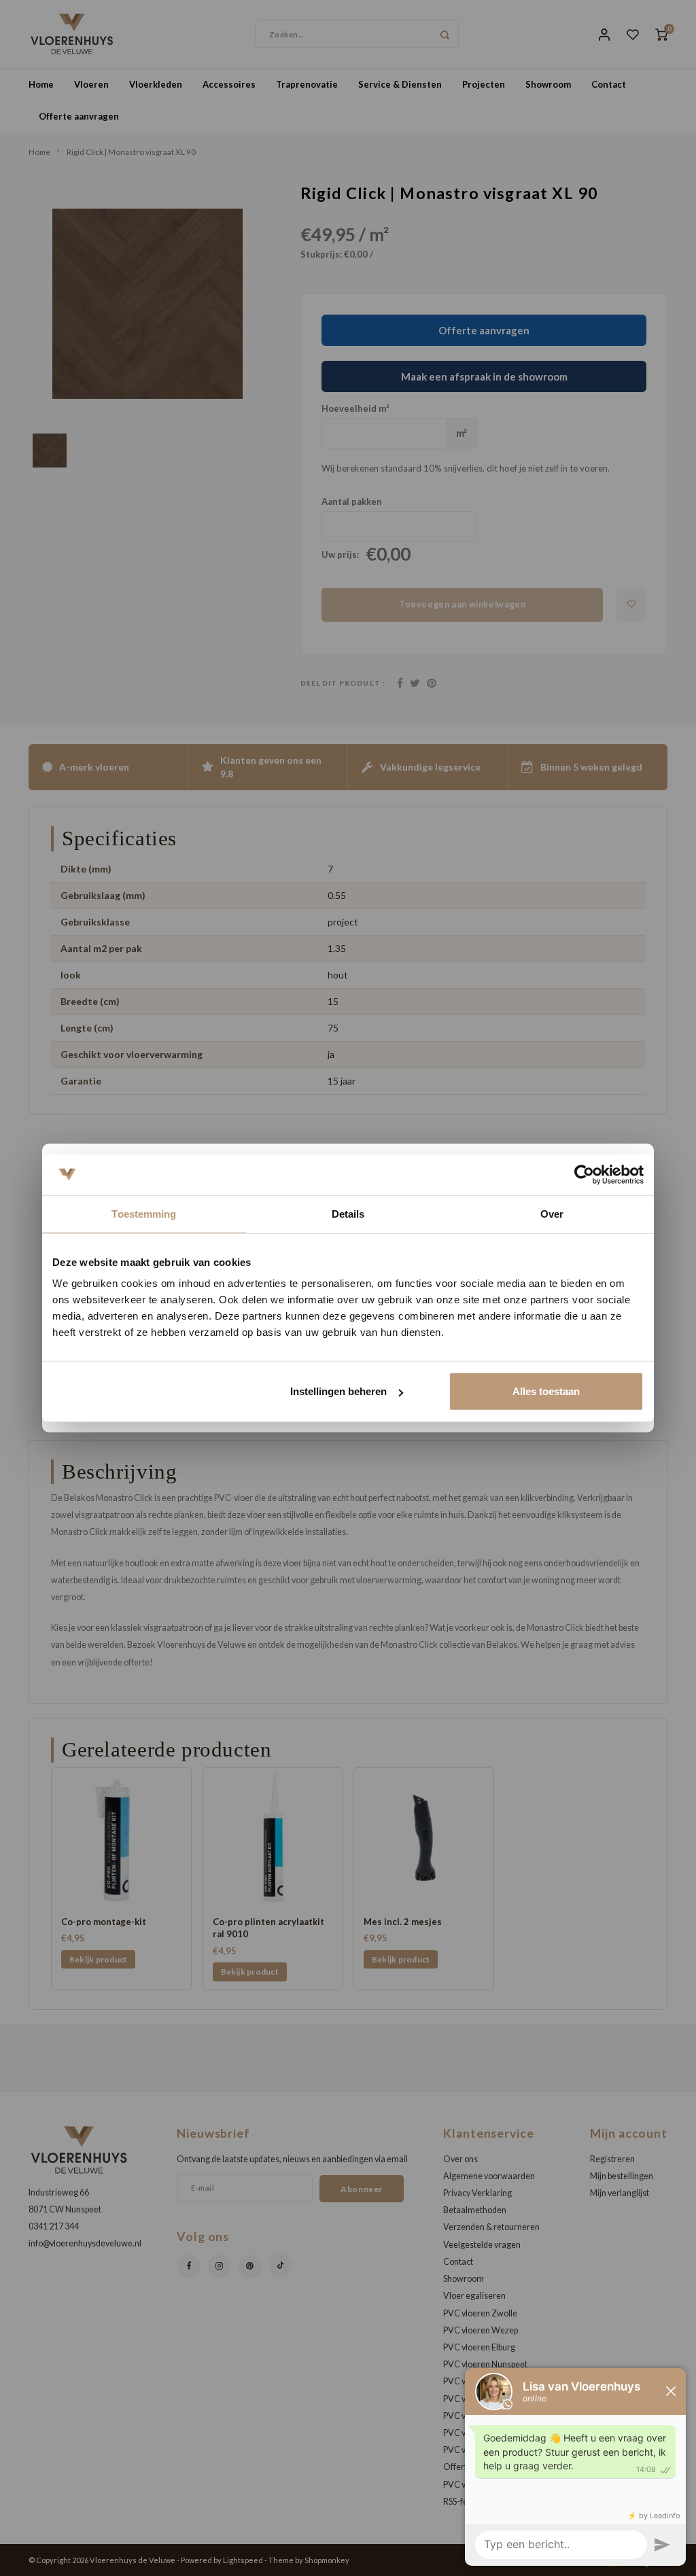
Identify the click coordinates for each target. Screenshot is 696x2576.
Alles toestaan (546, 1391)
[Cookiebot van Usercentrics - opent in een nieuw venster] (584, 1174)
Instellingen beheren (338, 1391)
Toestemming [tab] (144, 1213)
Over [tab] (552, 1213)
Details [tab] (348, 1213)
